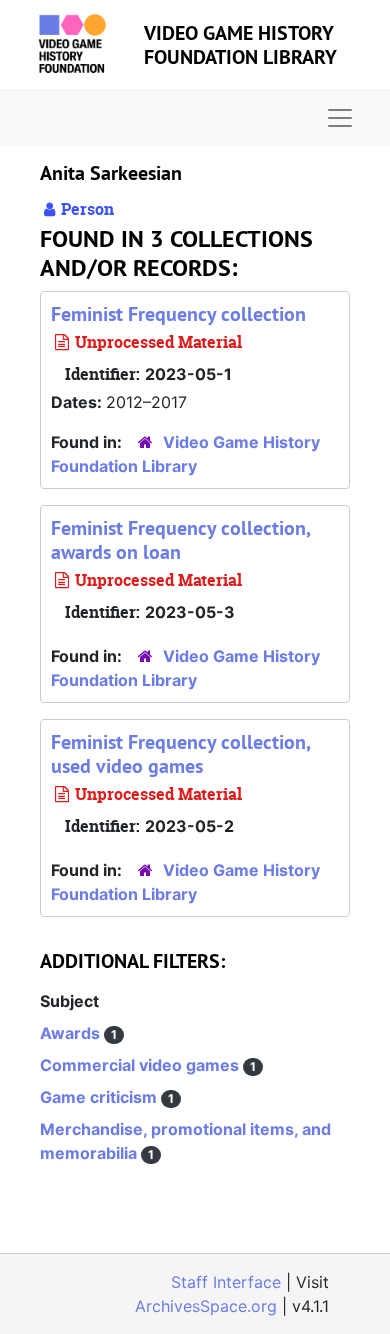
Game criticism (100, 1097)
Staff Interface (226, 1282)
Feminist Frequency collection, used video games (180, 754)
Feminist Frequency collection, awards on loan (180, 540)
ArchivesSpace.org (206, 1306)
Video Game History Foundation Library (240, 45)
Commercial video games (141, 1065)
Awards (72, 1033)
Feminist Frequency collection (178, 314)
